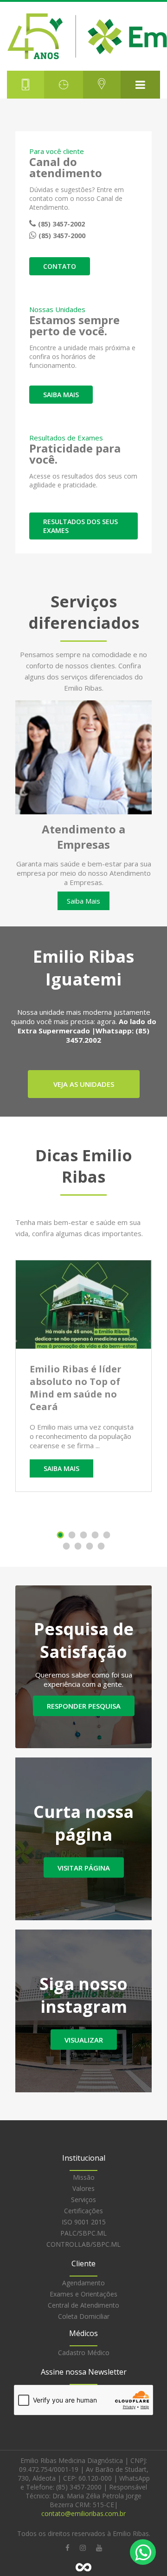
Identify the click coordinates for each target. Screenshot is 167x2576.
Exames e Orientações (83, 2294)
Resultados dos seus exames (80, 526)
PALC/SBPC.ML (83, 2233)
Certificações (83, 2211)
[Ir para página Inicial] (83, 36)
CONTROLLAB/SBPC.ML (83, 2244)
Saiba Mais (83, 901)
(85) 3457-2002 (61, 224)
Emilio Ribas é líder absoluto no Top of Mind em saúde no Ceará (76, 1388)
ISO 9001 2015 (84, 2222)
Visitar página (84, 1868)
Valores (83, 2188)
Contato (60, 266)
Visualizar (84, 2040)
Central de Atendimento (83, 2305)
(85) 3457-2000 (62, 236)
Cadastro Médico (84, 2353)
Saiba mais (61, 395)
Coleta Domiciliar (84, 2316)
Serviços (83, 2200)
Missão (84, 2177)
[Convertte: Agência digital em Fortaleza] (83, 2567)
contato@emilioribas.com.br (83, 2513)
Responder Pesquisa (84, 1706)
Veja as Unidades (84, 1084)
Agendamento (83, 2283)
